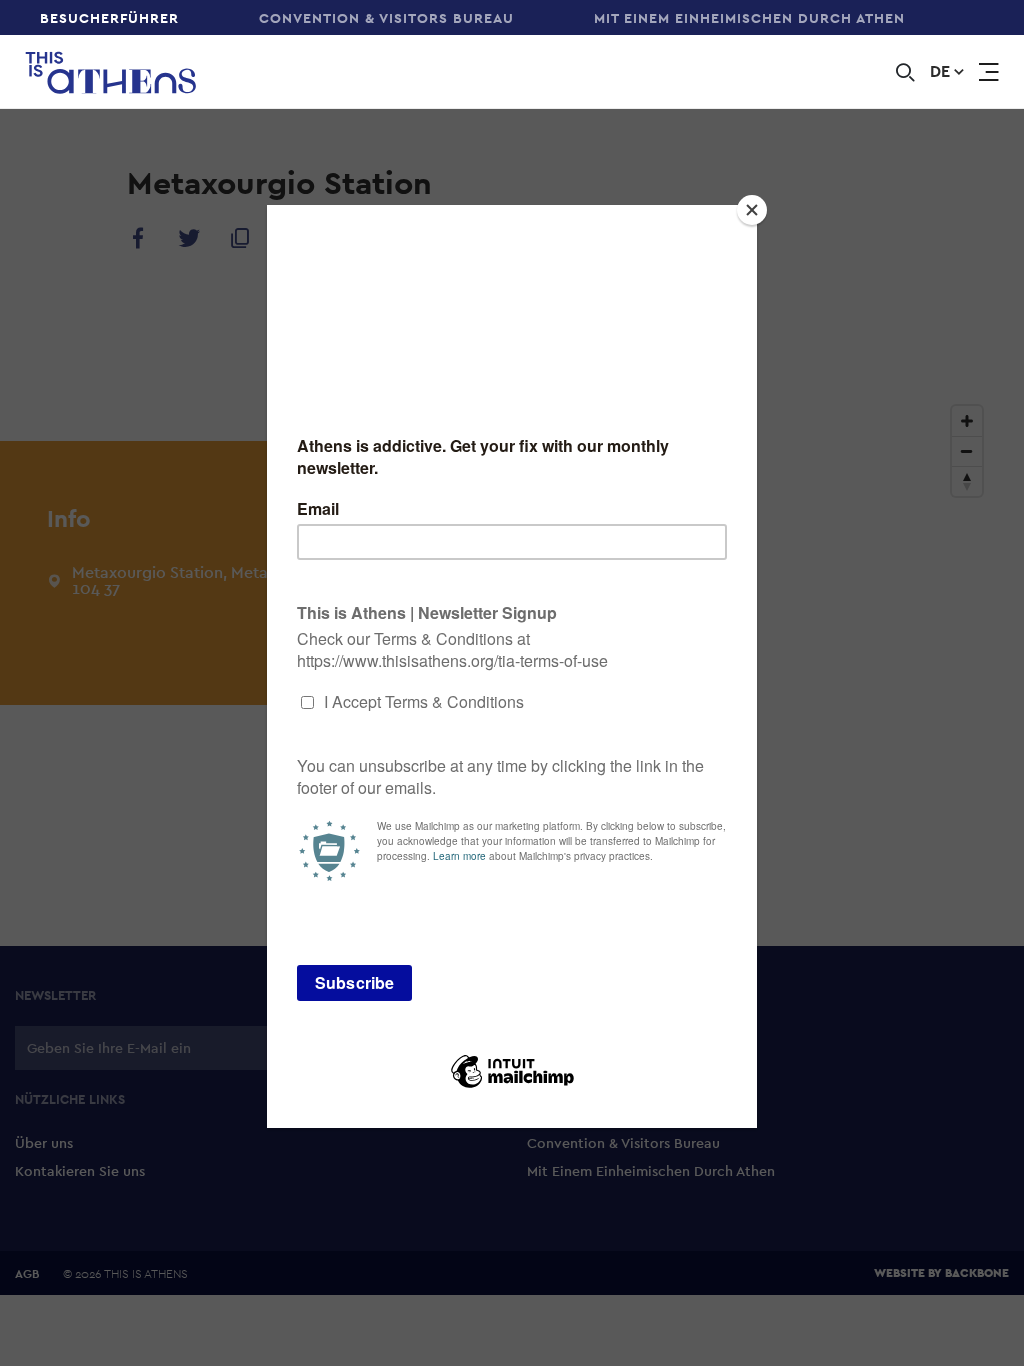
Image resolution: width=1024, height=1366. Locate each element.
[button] (947, 72)
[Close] (752, 210)
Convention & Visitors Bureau (386, 18)
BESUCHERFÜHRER (109, 18)
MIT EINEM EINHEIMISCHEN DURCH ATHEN (749, 18)
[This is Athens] (98, 72)
